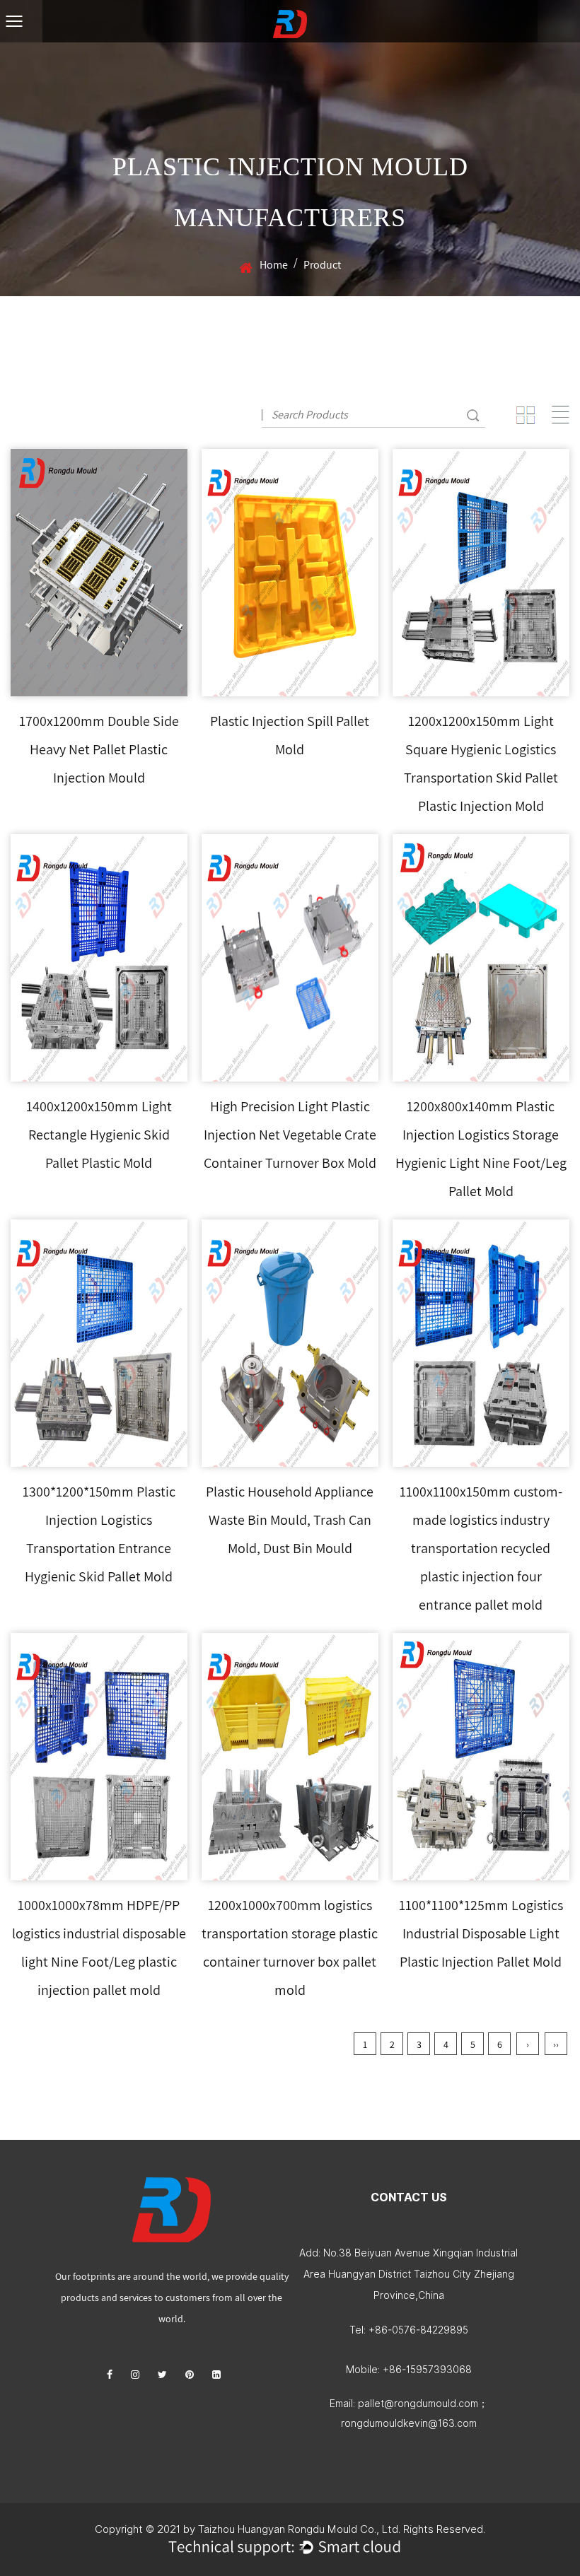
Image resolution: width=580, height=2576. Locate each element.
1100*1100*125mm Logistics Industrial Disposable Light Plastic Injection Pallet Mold (481, 1933)
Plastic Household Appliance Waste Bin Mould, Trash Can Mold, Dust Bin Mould (290, 1520)
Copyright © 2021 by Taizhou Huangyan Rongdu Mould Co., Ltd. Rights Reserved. (290, 2529)
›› (556, 2044)
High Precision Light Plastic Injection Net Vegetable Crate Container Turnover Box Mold (290, 1135)
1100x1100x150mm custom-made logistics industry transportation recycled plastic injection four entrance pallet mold (481, 1548)
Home (274, 265)
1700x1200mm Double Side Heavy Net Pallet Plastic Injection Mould (99, 749)
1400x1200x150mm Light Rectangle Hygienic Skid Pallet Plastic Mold (99, 1135)
